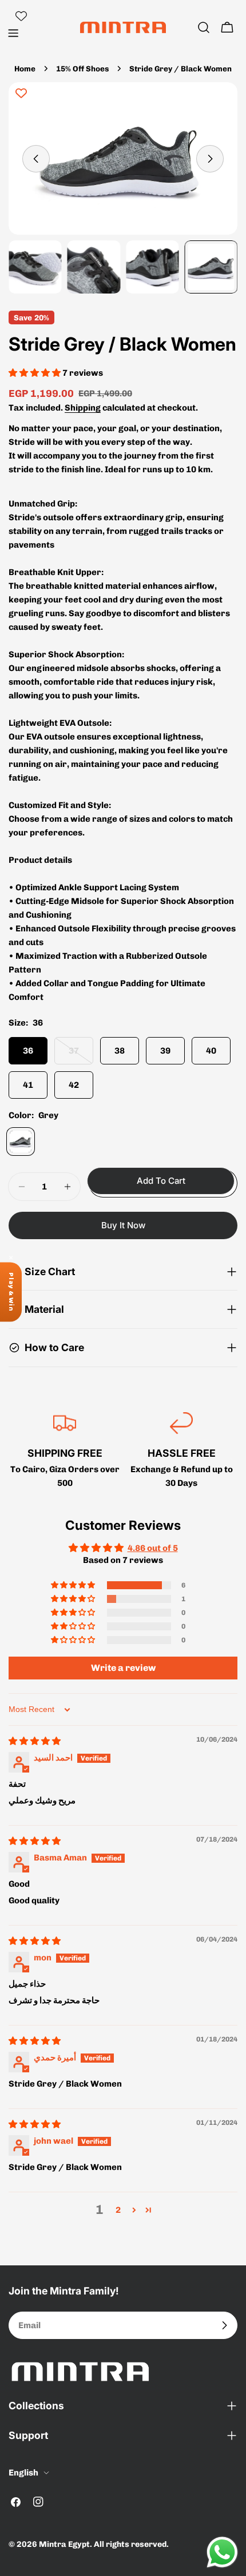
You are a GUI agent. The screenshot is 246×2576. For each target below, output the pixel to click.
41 (28, 1085)
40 (211, 1051)
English (23, 2473)
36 (28, 1051)
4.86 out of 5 (153, 1548)
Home (25, 69)
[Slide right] (210, 159)
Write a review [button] (123, 1668)
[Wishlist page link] (21, 16)
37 (81, 1055)
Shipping (83, 408)
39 (165, 1051)
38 (120, 1051)
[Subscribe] (224, 2325)
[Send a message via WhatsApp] (222, 2552)
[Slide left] (36, 159)
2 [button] (118, 2210)
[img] (35, 1741)
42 (74, 1085)
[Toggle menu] (13, 33)
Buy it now (123, 1225)
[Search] (204, 27)
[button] (35, 373)
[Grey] (21, 1142)
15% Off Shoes (82, 69)
